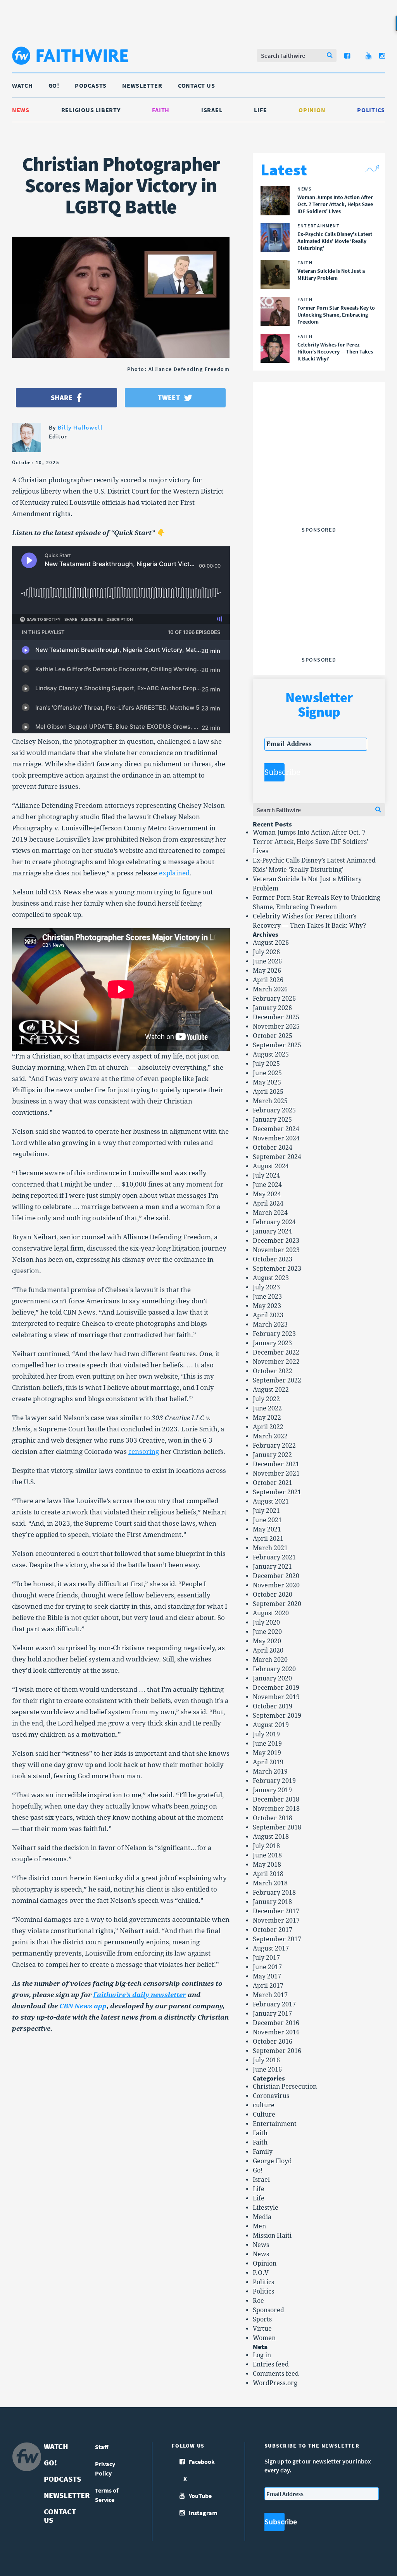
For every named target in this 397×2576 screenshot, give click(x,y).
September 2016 (277, 2051)
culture (264, 2105)
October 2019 (273, 1706)
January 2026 (272, 1008)
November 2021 (276, 1473)
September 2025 (277, 1045)
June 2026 (267, 961)
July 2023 (266, 1287)
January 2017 (272, 2014)
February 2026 (274, 999)
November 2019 (276, 1697)
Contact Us (197, 85)
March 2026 (270, 989)
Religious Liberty (91, 110)
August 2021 (271, 1501)
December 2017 (276, 1911)
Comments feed (276, 2374)
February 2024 (274, 1222)
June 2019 (267, 1744)
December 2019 (276, 1688)
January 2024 (272, 1231)
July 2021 (266, 1511)
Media (262, 2217)
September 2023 (277, 1269)
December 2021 (276, 1464)
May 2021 (267, 1529)
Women (264, 2338)
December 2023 (276, 1241)
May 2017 (267, 1976)
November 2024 (276, 1138)
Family (263, 2152)
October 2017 (273, 1930)
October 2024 (273, 1148)
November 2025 (276, 1026)
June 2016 (267, 2069)
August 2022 (271, 1390)
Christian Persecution (285, 2087)
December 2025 (276, 1017)
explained (174, 873)
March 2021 (270, 1548)
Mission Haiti (272, 2236)
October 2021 (273, 1483)
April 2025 (268, 1092)
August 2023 (271, 1278)
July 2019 (266, 1734)
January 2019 (272, 1790)
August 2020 (271, 1613)
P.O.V (261, 2273)
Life (260, 110)
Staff (102, 2447)
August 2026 (271, 943)
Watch (22, 85)
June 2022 (267, 1408)
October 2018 (273, 1818)
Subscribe (274, 772)
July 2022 (266, 1399)
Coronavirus (271, 2096)
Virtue (262, 2329)
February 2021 (274, 1557)
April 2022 (268, 1427)
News (21, 110)
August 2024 (271, 1166)
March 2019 (270, 1771)
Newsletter (142, 85)
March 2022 (270, 1436)
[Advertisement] (323, 475)
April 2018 (268, 1874)
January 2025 (272, 1120)
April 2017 (268, 1986)
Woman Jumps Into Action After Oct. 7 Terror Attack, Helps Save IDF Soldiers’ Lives (311, 842)
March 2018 (270, 1883)
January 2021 (272, 1567)
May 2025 (267, 1082)
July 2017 (266, 1958)
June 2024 (267, 1185)
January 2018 (272, 1902)
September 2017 (277, 1939)
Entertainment (275, 2124)
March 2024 (270, 1213)
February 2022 (274, 1446)
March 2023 (270, 1324)
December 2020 (276, 1576)
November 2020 (276, 1585)
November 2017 (276, 1920)
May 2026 (267, 971)
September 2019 (277, 1716)
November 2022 (276, 1362)
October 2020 (273, 1595)
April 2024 (268, 1203)
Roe (258, 2301)
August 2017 (271, 1948)
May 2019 (267, 1753)
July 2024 (266, 1175)
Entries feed (271, 2364)
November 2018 (276, 1809)
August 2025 (271, 1054)
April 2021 (268, 1539)
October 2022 (273, 1371)
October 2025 (273, 1036)
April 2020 (268, 1650)
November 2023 (276, 1250)
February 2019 (274, 1781)
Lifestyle (266, 2208)
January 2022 (272, 1455)
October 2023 (273, 1259)
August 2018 (271, 1837)
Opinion (312, 110)
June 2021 (267, 1520)
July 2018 (266, 1846)
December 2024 (276, 1129)
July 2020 (266, 1622)
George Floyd (272, 2161)
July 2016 (266, 2060)
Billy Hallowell (80, 427)
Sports (262, 2319)
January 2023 (272, 1343)
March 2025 (270, 1101)
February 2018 (274, 1893)
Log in (262, 2355)
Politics (371, 110)
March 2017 (270, 1995)
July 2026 (266, 952)
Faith (161, 110)
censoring (144, 1452)
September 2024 (277, 1157)
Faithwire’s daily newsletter (140, 1995)
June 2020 (267, 1632)
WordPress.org (275, 2383)
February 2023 (274, 1334)
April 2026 (268, 980)
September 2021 (277, 1492)
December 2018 (276, 1799)
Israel (212, 110)
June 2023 (267, 1297)
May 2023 (267, 1306)
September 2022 (277, 1380)
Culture (264, 2114)
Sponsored (268, 2310)
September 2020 (277, 1604)
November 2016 (276, 2032)
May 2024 (267, 1194)
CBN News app (83, 2006)
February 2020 (274, 1669)
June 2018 (267, 1855)
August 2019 (271, 1725)
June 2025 (267, 1073)
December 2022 (276, 1352)
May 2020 (267, 1641)
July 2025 (266, 1064)
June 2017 (267, 1967)
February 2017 (274, 2004)
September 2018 (277, 1827)
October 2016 (273, 2042)
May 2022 (267, 1418)
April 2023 (268, 1315)
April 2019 (268, 1762)
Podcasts (91, 85)
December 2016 (276, 2023)
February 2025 (274, 1110)
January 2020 (272, 1678)
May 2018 (267, 1865)
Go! (54, 85)
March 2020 (270, 1660)
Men (259, 2226)
